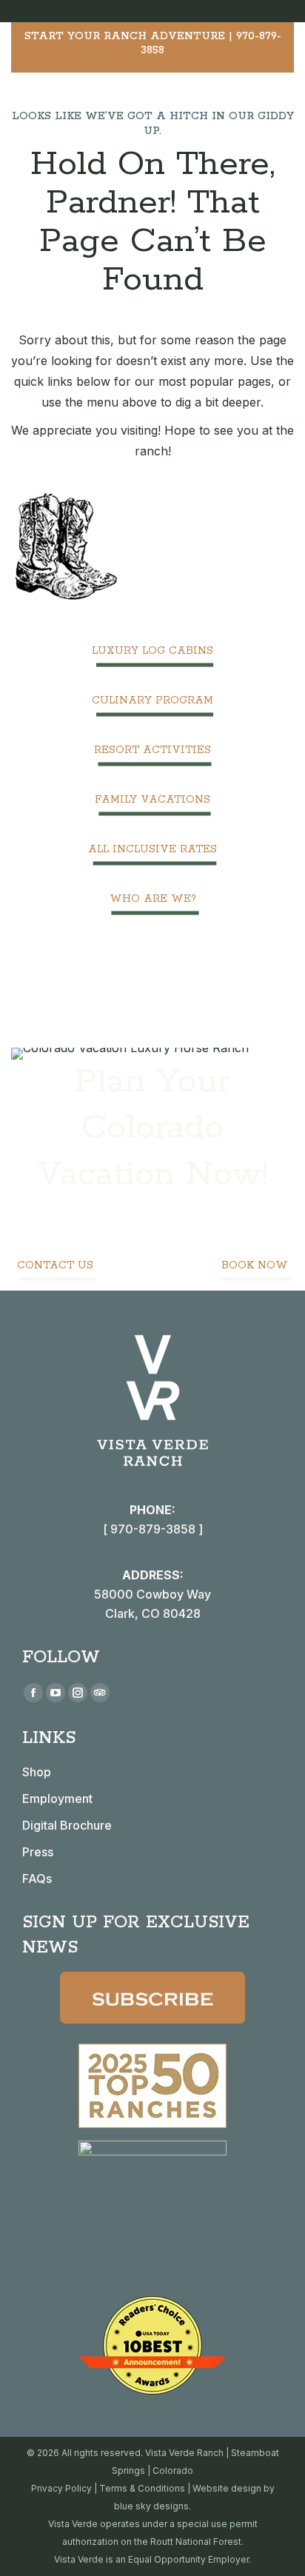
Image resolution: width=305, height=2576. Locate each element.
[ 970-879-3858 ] (153, 1529)
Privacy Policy (61, 2488)
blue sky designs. (152, 2506)
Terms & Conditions (142, 2488)
